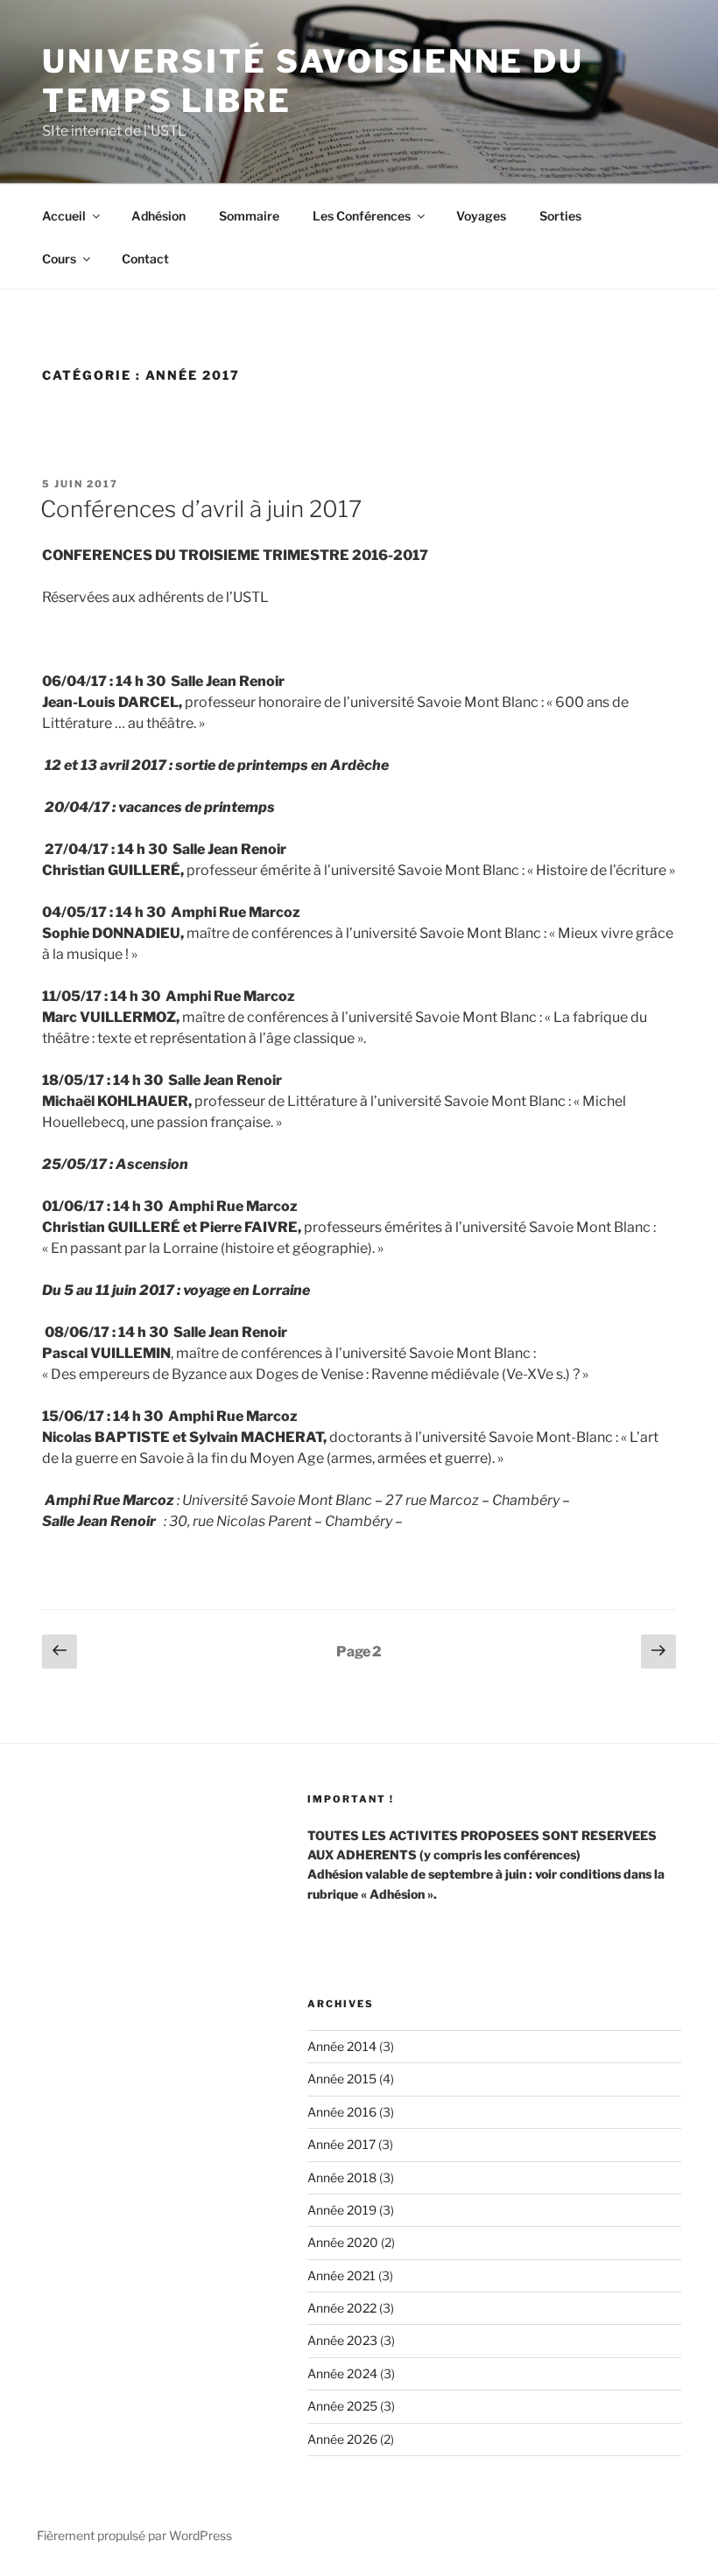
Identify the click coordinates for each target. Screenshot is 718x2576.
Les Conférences (362, 216)
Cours (59, 259)
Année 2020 (343, 2242)
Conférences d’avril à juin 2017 (201, 509)
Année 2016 (342, 2112)
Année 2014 (342, 2046)
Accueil (64, 216)
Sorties (560, 216)
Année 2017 (341, 2144)
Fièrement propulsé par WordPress (134, 2535)
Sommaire (249, 216)
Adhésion (158, 216)
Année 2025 (342, 2406)
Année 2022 (342, 2308)
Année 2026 (342, 2439)
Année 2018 (342, 2177)
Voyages (481, 216)
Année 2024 (342, 2373)
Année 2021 (341, 2275)
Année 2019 (342, 2210)
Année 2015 (342, 2079)
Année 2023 (342, 2340)
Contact (145, 259)
